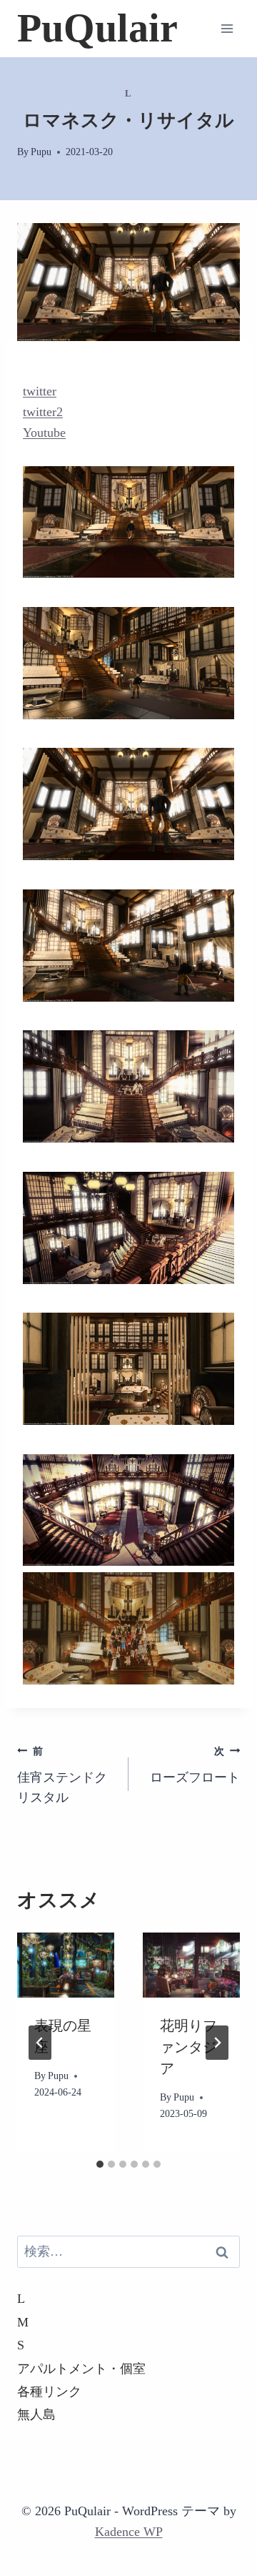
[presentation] (66, 1965)
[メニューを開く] (227, 28)
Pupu (41, 152)
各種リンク (49, 2392)
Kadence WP (129, 2532)
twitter (40, 391)
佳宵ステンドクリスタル (62, 1775)
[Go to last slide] (40, 2043)
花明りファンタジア (188, 2047)
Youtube (44, 433)
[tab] (100, 2164)
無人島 (36, 2414)
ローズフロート (195, 1765)
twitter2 (43, 412)
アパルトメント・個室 (81, 2369)
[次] (217, 2043)
